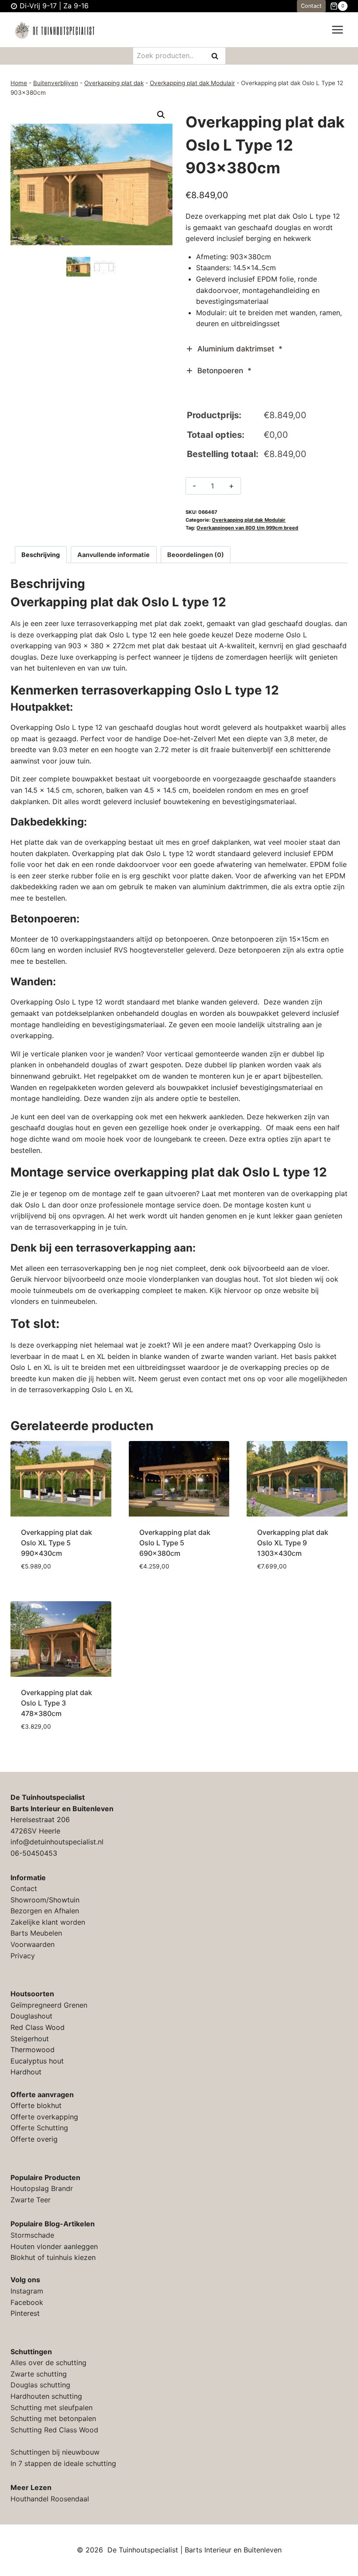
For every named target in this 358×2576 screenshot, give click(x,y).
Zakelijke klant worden (48, 1922)
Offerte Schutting (39, 2128)
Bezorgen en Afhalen (45, 1911)
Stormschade (32, 2235)
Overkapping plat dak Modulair (192, 83)
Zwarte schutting (39, 2374)
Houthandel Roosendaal (50, 2499)
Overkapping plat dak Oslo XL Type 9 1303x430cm (293, 1543)
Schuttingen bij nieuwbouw (55, 2452)
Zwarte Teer (31, 2200)
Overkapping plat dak (114, 83)
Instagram (27, 2291)
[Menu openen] (337, 30)
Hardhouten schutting (46, 2396)
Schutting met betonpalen (53, 2418)
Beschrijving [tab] (41, 555)
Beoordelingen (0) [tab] (196, 555)
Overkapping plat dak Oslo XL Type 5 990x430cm (57, 1543)
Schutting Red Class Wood (54, 2430)
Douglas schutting (40, 2385)
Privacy (23, 1956)
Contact (311, 6)
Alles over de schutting (48, 2363)
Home (19, 83)
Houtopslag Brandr (42, 2188)
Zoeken (217, 57)
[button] (161, 115)
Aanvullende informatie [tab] (114, 555)
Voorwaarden (33, 1944)
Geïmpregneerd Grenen (49, 2005)
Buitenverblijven (56, 83)
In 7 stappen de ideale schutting (63, 2463)
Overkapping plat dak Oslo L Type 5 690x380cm (175, 1543)
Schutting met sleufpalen (52, 2407)
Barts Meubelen (36, 1933)
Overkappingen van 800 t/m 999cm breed (247, 528)
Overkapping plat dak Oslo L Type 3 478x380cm (57, 1703)
